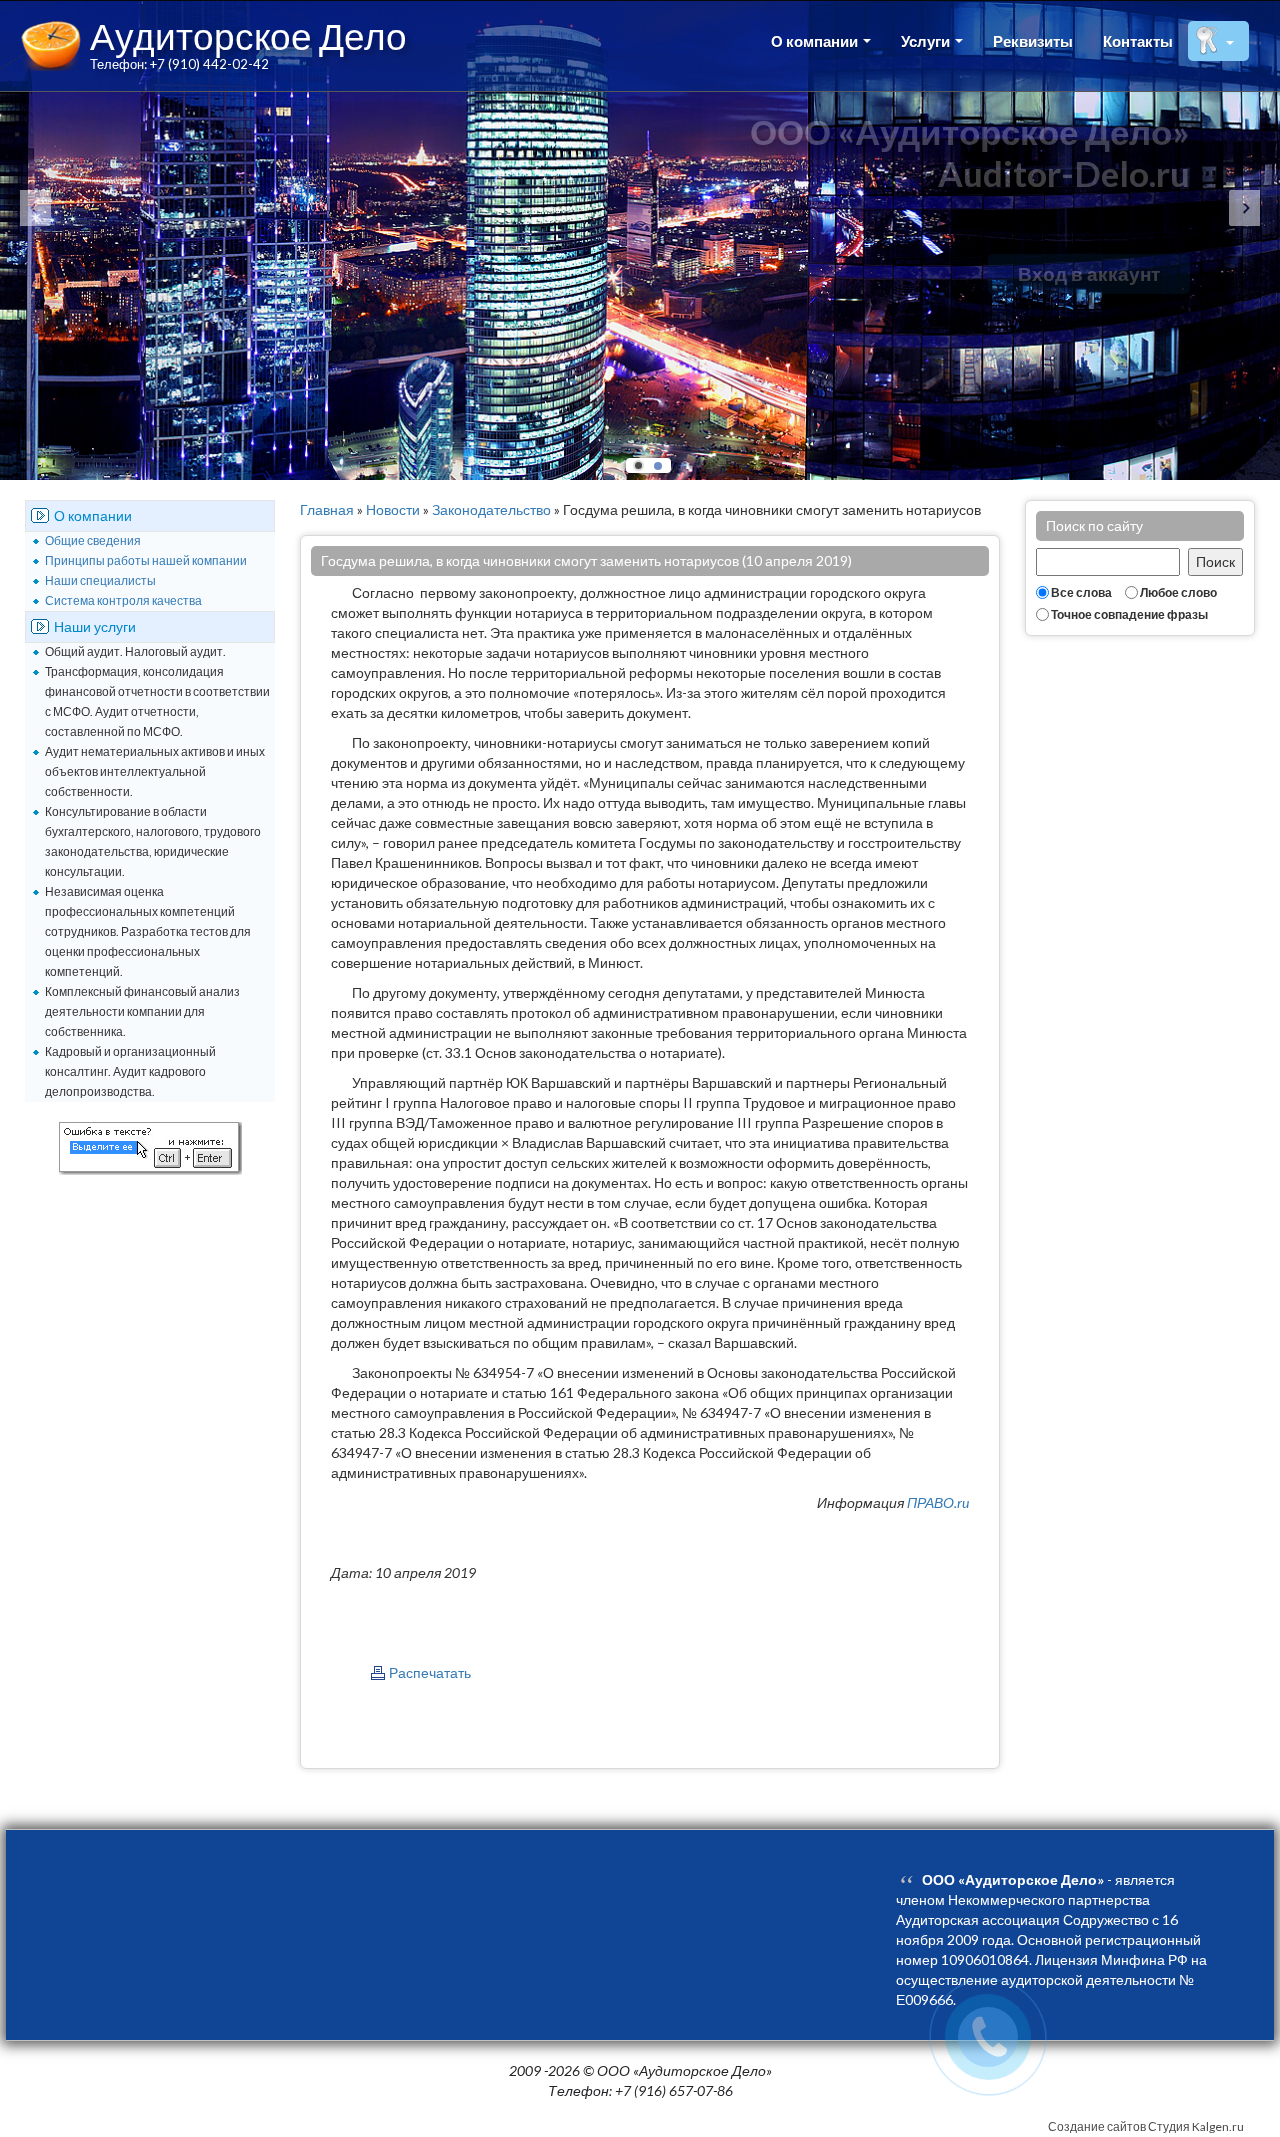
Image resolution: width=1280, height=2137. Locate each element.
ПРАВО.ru (938, 1502)
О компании (816, 41)
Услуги (927, 41)
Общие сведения (93, 540)
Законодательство (491, 509)
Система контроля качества (123, 600)
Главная (327, 509)
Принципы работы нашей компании (146, 560)
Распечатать (430, 1672)
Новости (393, 509)
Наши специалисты (100, 580)
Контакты (1138, 41)
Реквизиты (1033, 41)
